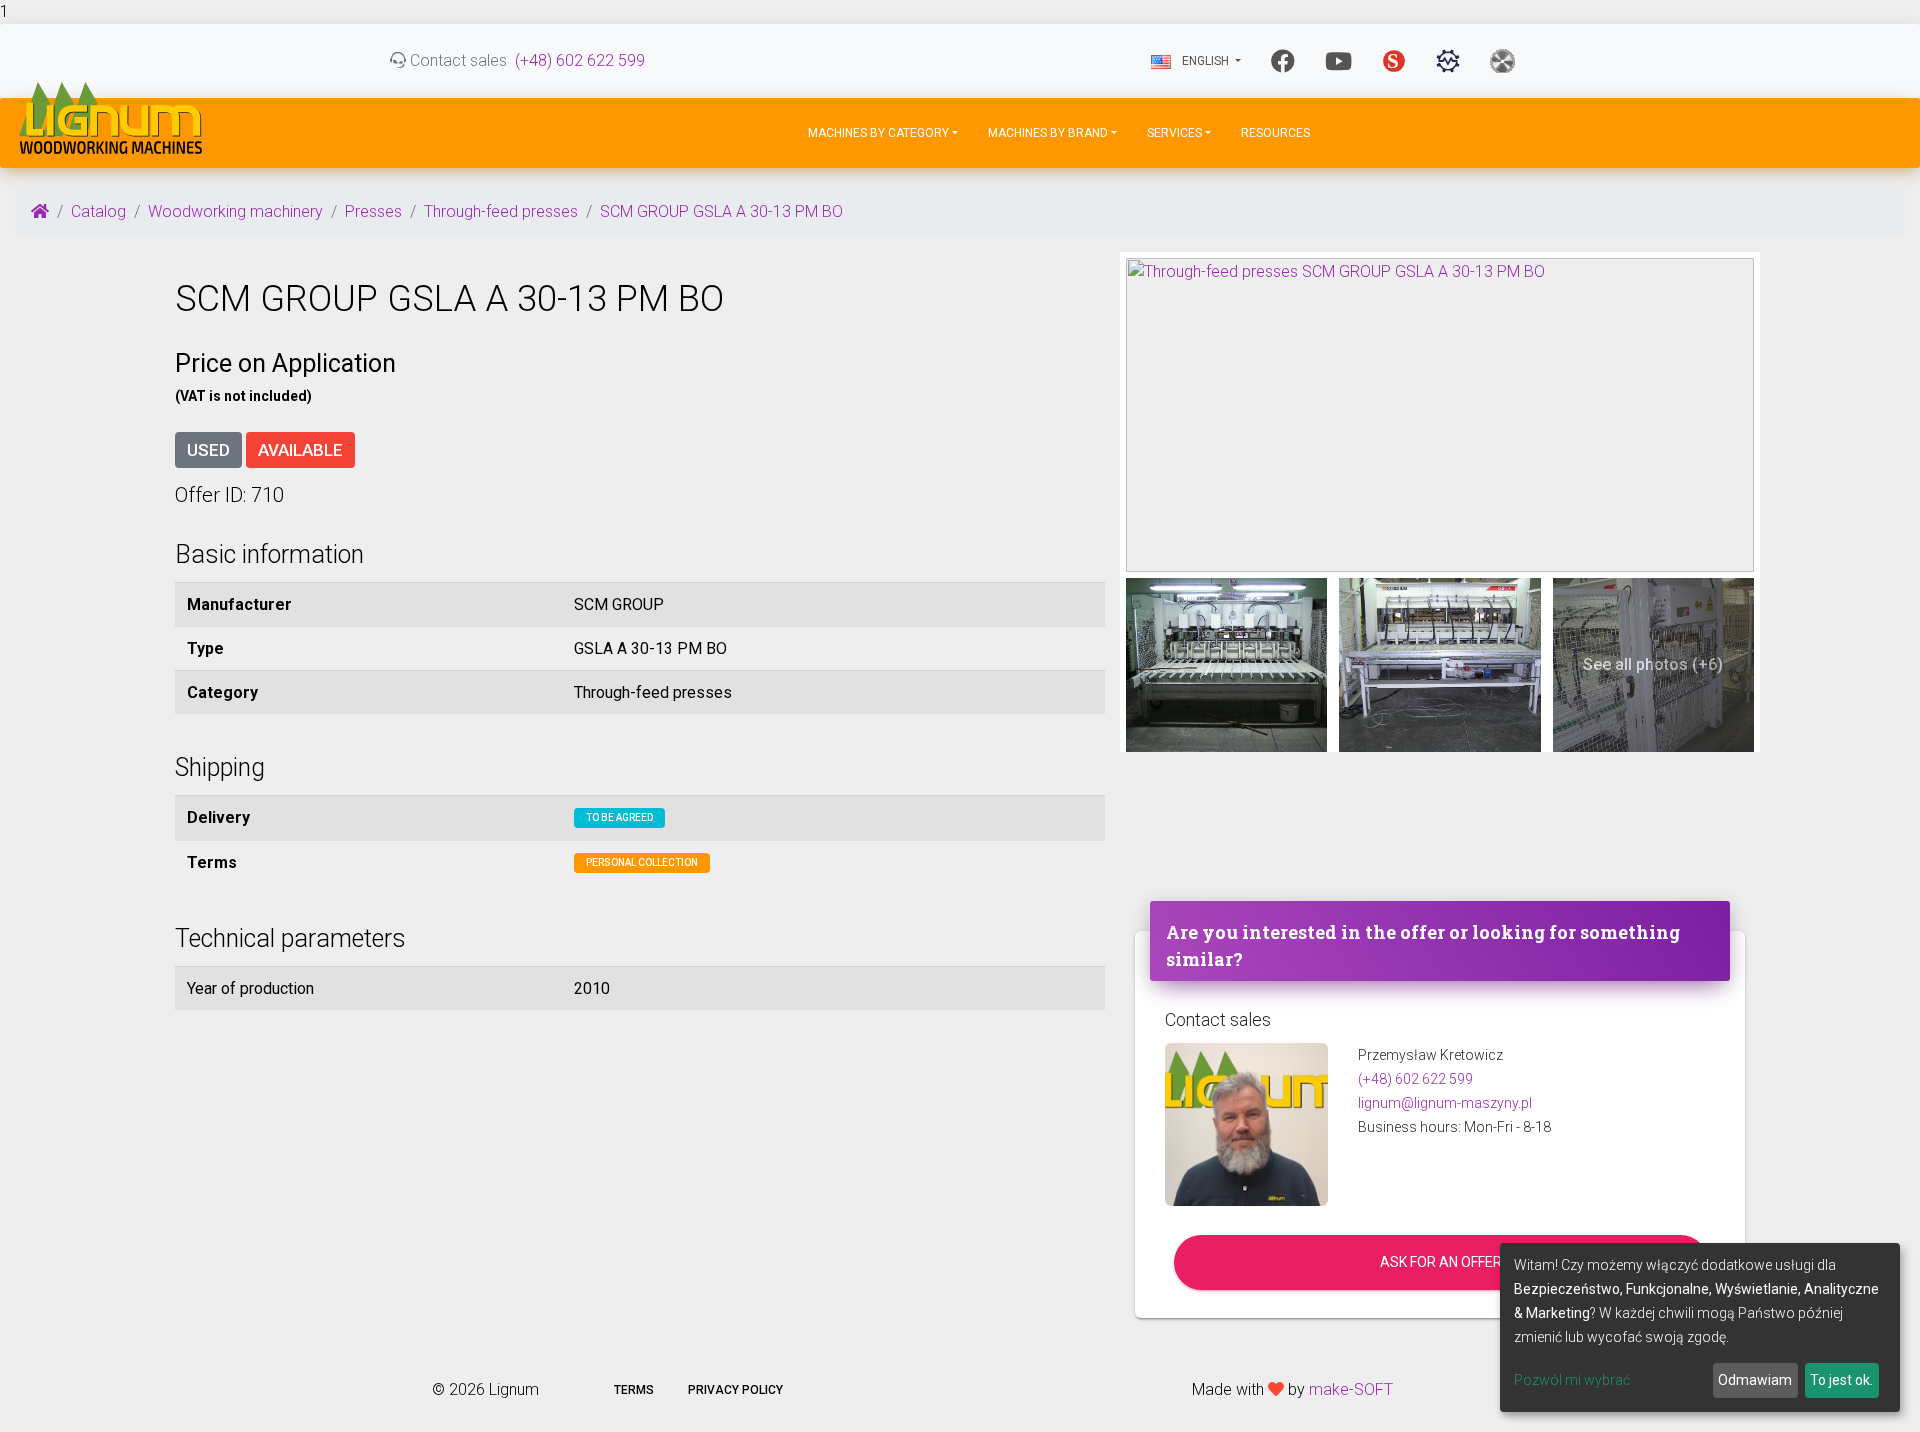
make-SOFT (1351, 1389)
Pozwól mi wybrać (1572, 1380)
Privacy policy (735, 1390)
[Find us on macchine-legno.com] (1502, 61)
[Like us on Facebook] (1283, 61)
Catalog (98, 211)
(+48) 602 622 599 (580, 60)
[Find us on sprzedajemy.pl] (1394, 61)
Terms (634, 1390)
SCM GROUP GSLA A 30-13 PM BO (721, 211)
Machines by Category (878, 133)
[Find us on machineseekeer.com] (1448, 61)
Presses (373, 211)
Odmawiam (1755, 1380)
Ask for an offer (1441, 1262)
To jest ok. (1841, 1380)
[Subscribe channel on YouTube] (1338, 61)
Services (1174, 133)
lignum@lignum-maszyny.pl (1445, 1103)
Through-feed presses (501, 211)
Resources (1275, 133)
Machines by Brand (1048, 133)
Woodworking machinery (235, 211)
